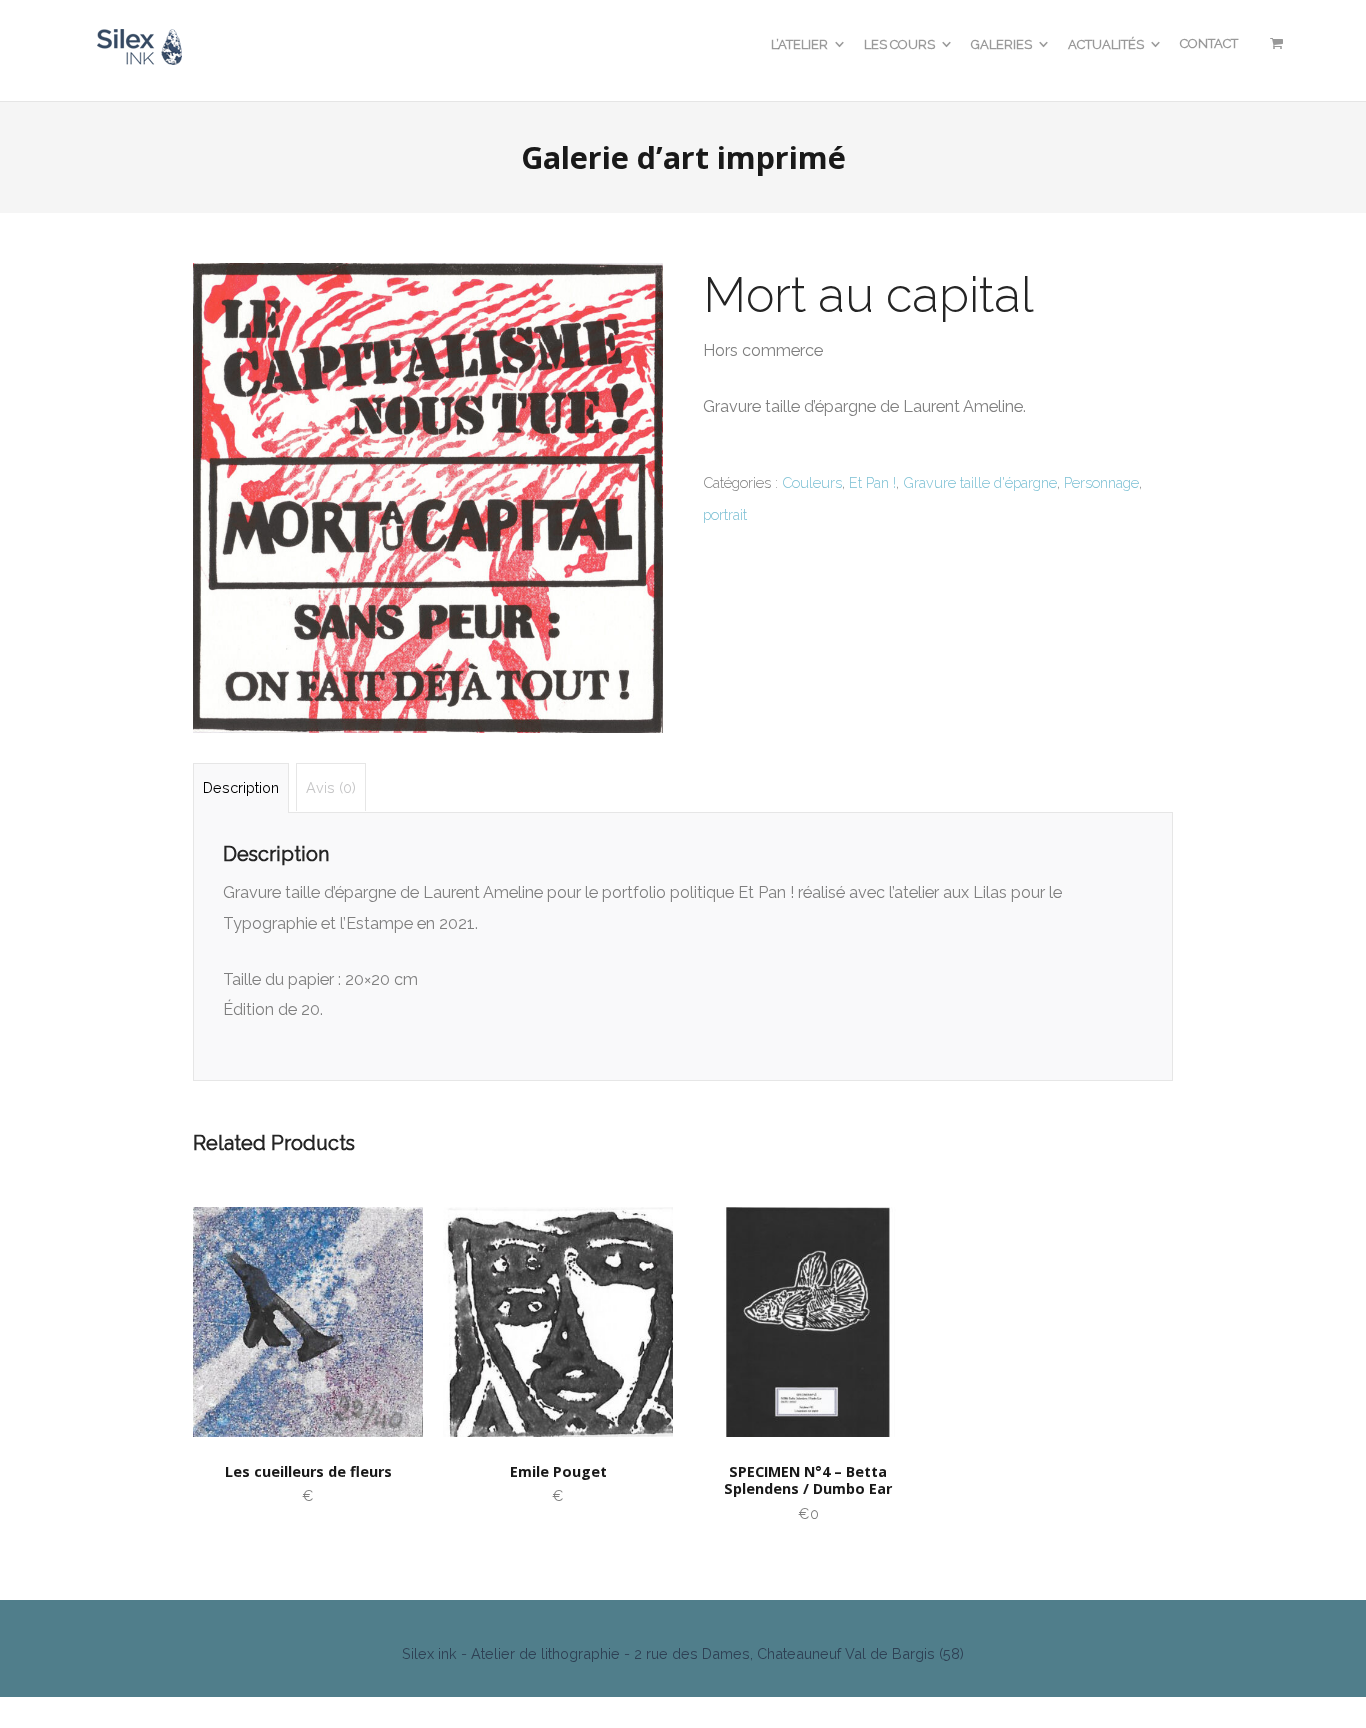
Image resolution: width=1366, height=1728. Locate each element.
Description (241, 787)
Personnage (1101, 482)
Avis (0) (331, 787)
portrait (725, 514)
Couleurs (812, 482)
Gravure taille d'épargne (980, 482)
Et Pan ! (872, 482)
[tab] (241, 787)
